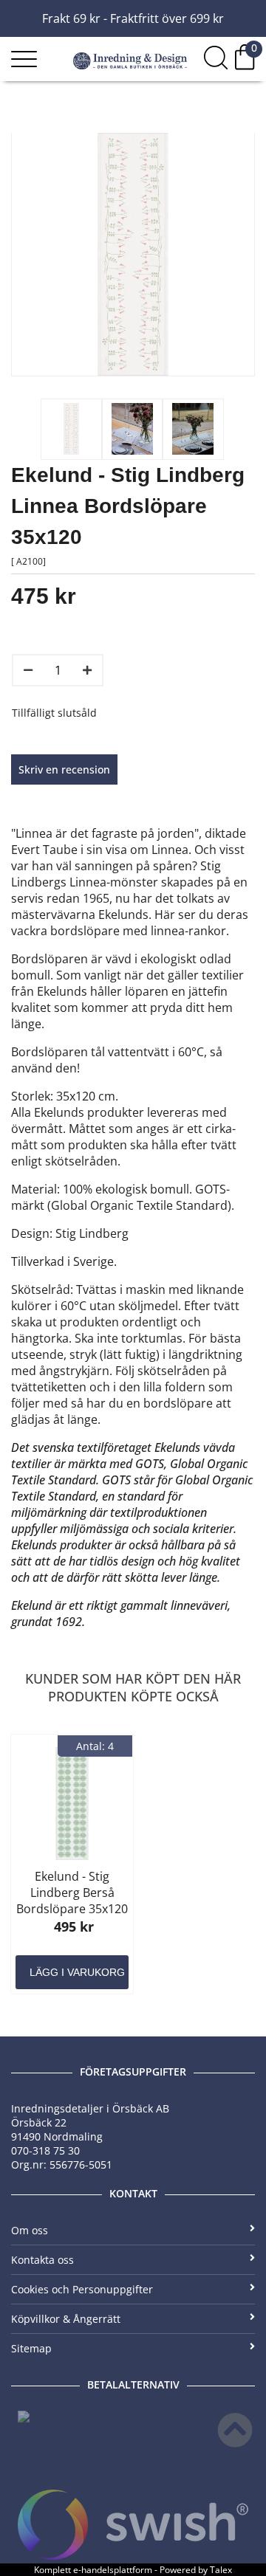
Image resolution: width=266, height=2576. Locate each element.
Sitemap (31, 2348)
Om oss (30, 2230)
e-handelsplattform (113, 2570)
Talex (221, 2570)
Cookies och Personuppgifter (82, 2289)
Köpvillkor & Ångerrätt (66, 2319)
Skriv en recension (64, 769)
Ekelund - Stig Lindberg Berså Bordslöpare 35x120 (72, 1893)
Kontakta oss (42, 2260)
